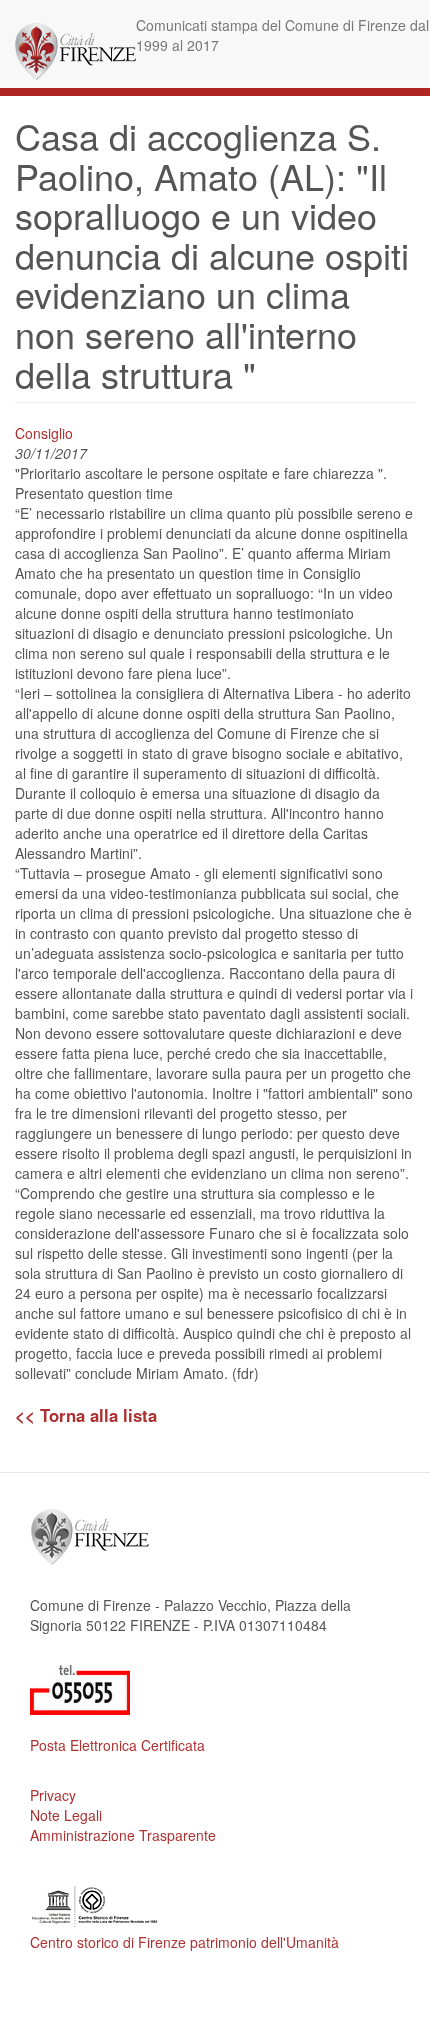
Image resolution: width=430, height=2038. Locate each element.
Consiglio (44, 433)
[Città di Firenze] (75, 51)
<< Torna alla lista (86, 1415)
